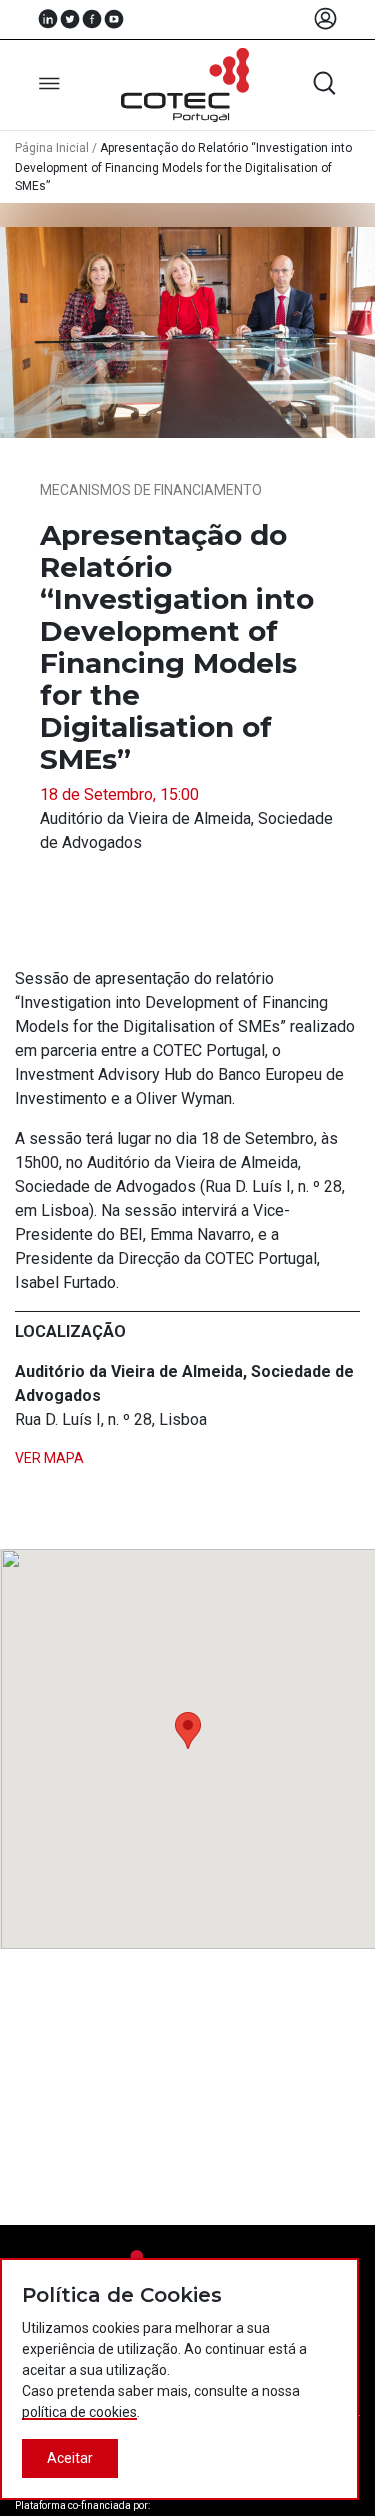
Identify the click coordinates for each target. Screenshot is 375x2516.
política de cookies (79, 2412)
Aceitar (70, 2458)
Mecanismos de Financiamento (151, 490)
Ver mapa (49, 1458)
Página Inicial (52, 148)
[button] (188, 1730)
